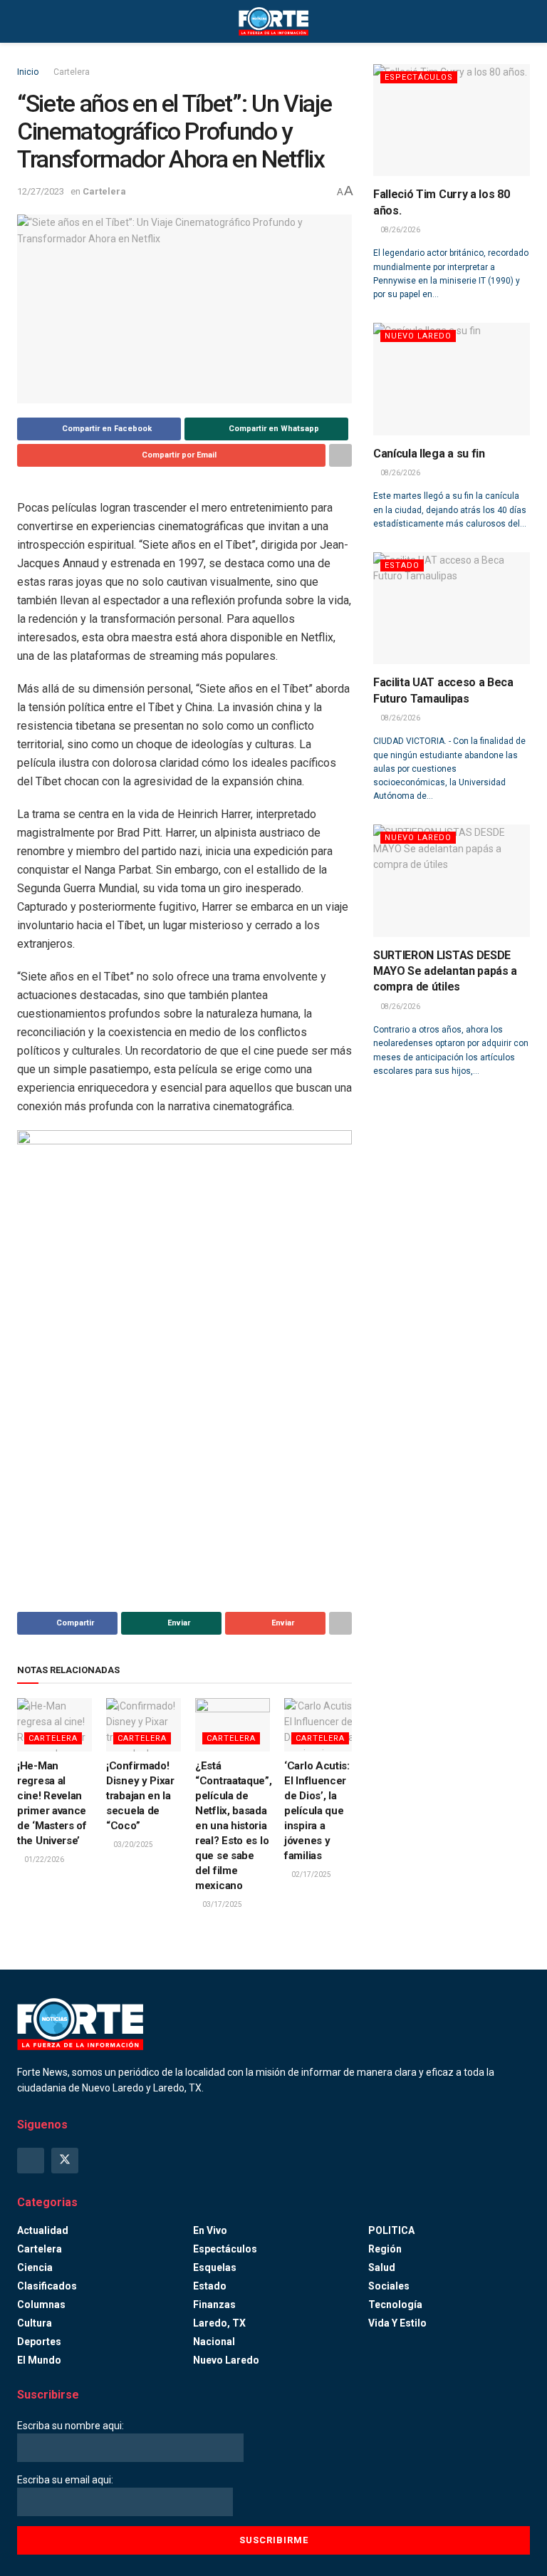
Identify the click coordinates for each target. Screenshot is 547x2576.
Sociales (389, 2286)
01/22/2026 (43, 1859)
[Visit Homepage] (273, 21)
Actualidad (43, 2230)
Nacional (214, 2342)
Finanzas (214, 2305)
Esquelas (215, 2267)
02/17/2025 (311, 1874)
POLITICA (391, 2230)
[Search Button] (524, 21)
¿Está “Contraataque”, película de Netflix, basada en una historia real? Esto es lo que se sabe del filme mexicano (234, 1826)
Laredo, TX (219, 2323)
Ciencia (35, 2267)
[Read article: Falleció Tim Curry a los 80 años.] (452, 120)
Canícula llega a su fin (429, 454)
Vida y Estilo (397, 2323)
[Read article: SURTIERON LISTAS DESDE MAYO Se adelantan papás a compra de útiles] (452, 880)
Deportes (39, 2342)
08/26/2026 (400, 230)
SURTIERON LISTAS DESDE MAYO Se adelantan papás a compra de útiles (445, 971)
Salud (382, 2267)
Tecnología (395, 2305)
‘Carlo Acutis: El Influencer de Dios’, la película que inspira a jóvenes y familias (317, 1811)
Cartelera (72, 72)
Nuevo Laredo (418, 336)
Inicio (28, 72)
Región (385, 2249)
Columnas (41, 2305)
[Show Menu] (23, 21)
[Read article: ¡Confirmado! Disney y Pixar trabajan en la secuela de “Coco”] (144, 1725)
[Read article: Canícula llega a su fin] (452, 379)
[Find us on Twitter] (65, 2161)
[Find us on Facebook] (31, 2161)
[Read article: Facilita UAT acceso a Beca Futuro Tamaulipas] (452, 608)
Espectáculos (419, 77)
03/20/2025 (132, 1845)
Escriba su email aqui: (65, 2480)
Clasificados (47, 2286)
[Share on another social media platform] (340, 455)
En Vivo (210, 2230)
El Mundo (39, 2360)
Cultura (35, 2323)
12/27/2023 (41, 191)
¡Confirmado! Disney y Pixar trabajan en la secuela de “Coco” (140, 1796)
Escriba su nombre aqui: (71, 2426)
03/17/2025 (222, 1904)
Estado (402, 565)
